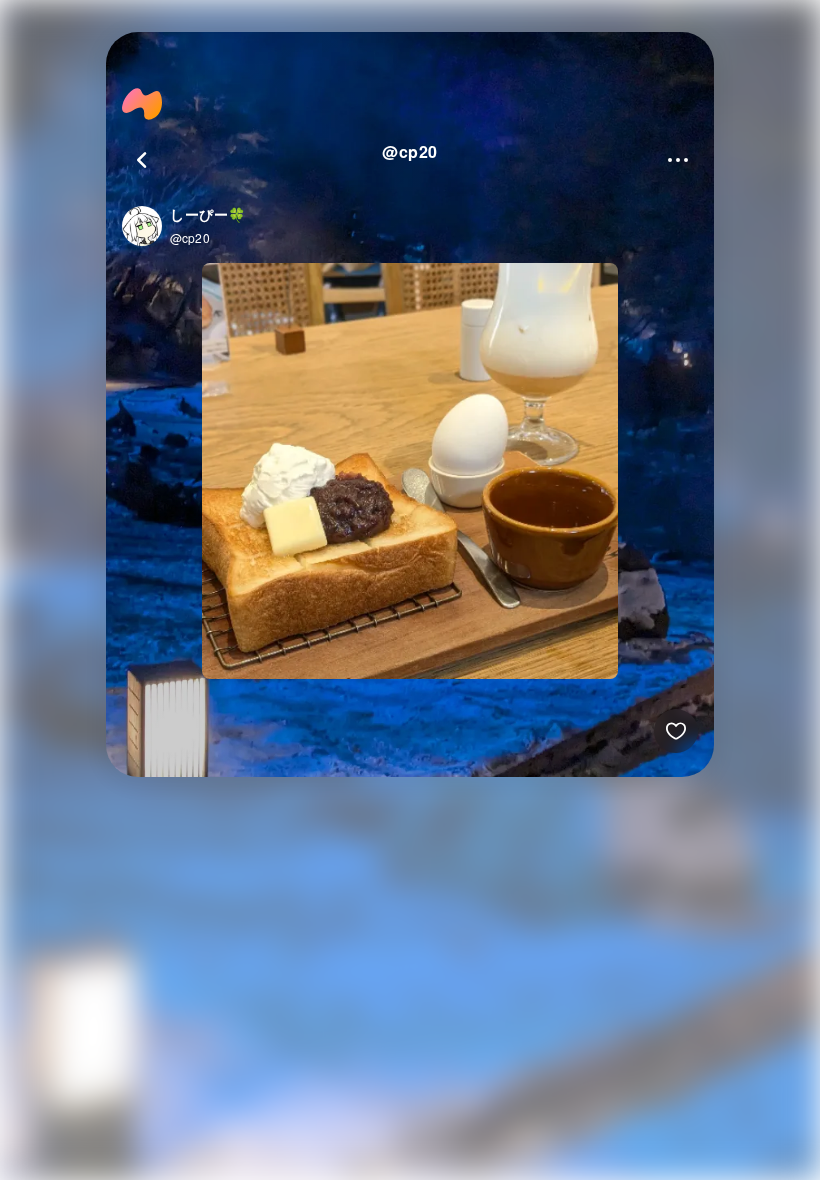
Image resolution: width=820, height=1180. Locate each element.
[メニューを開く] (678, 160)
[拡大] (410, 472)
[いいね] (676, 731)
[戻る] (142, 160)
